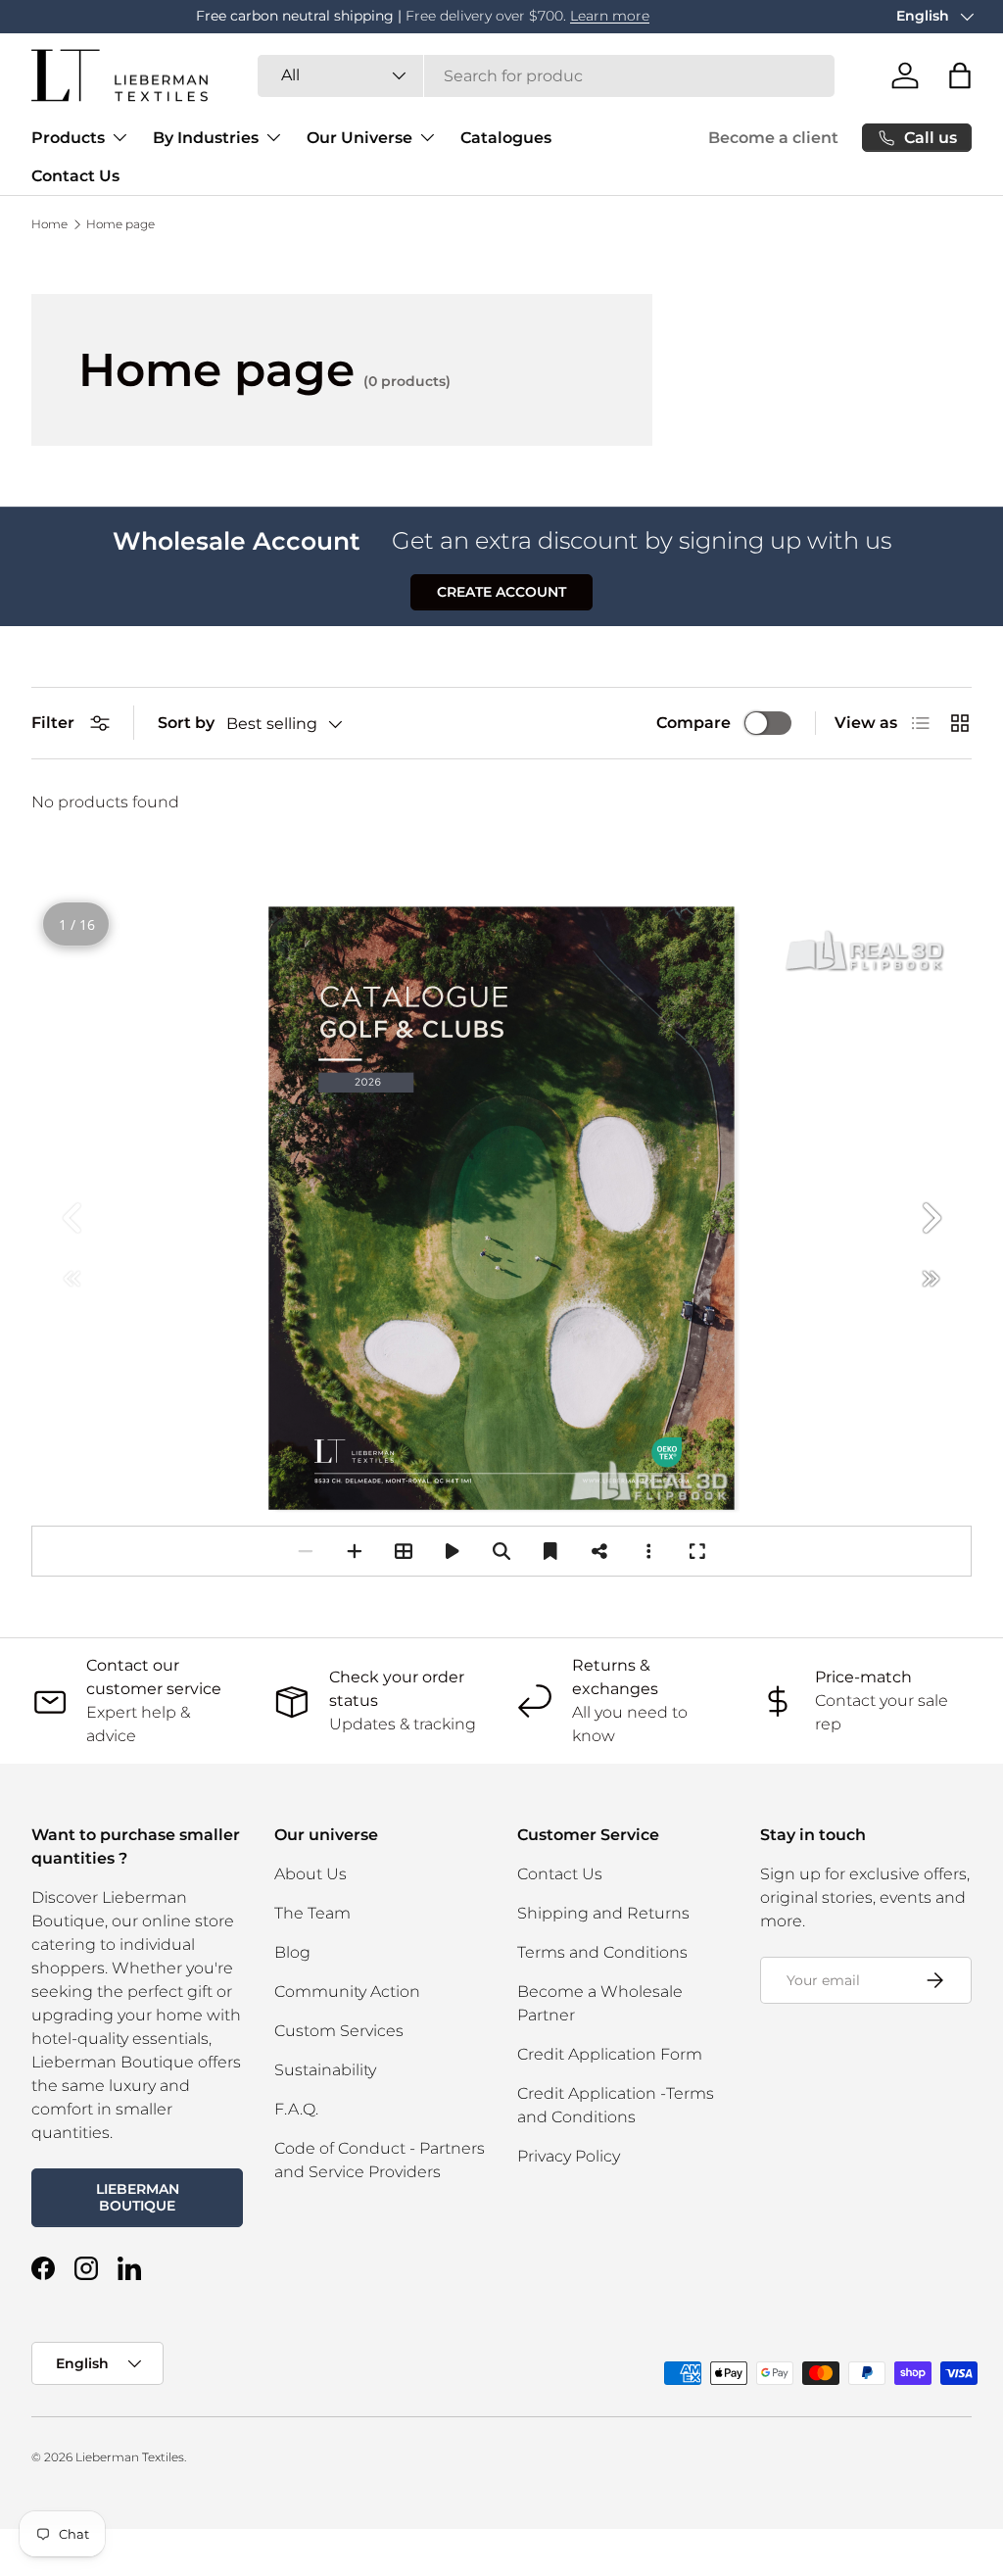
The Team (312, 1913)
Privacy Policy (569, 2156)
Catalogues (506, 138)
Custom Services (339, 2031)
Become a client (773, 138)
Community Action (347, 1992)
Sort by (186, 723)
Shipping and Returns (603, 1913)
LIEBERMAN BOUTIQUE (138, 2197)
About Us (310, 1874)
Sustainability (325, 2070)
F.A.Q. (296, 2109)
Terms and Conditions (602, 1952)
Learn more (445, 16)
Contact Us (75, 176)
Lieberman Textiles (130, 2457)
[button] (960, 75)
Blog (292, 1952)
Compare (693, 723)
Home (49, 224)
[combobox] (546, 76)
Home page (120, 224)
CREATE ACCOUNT (501, 592)
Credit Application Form (610, 2054)
